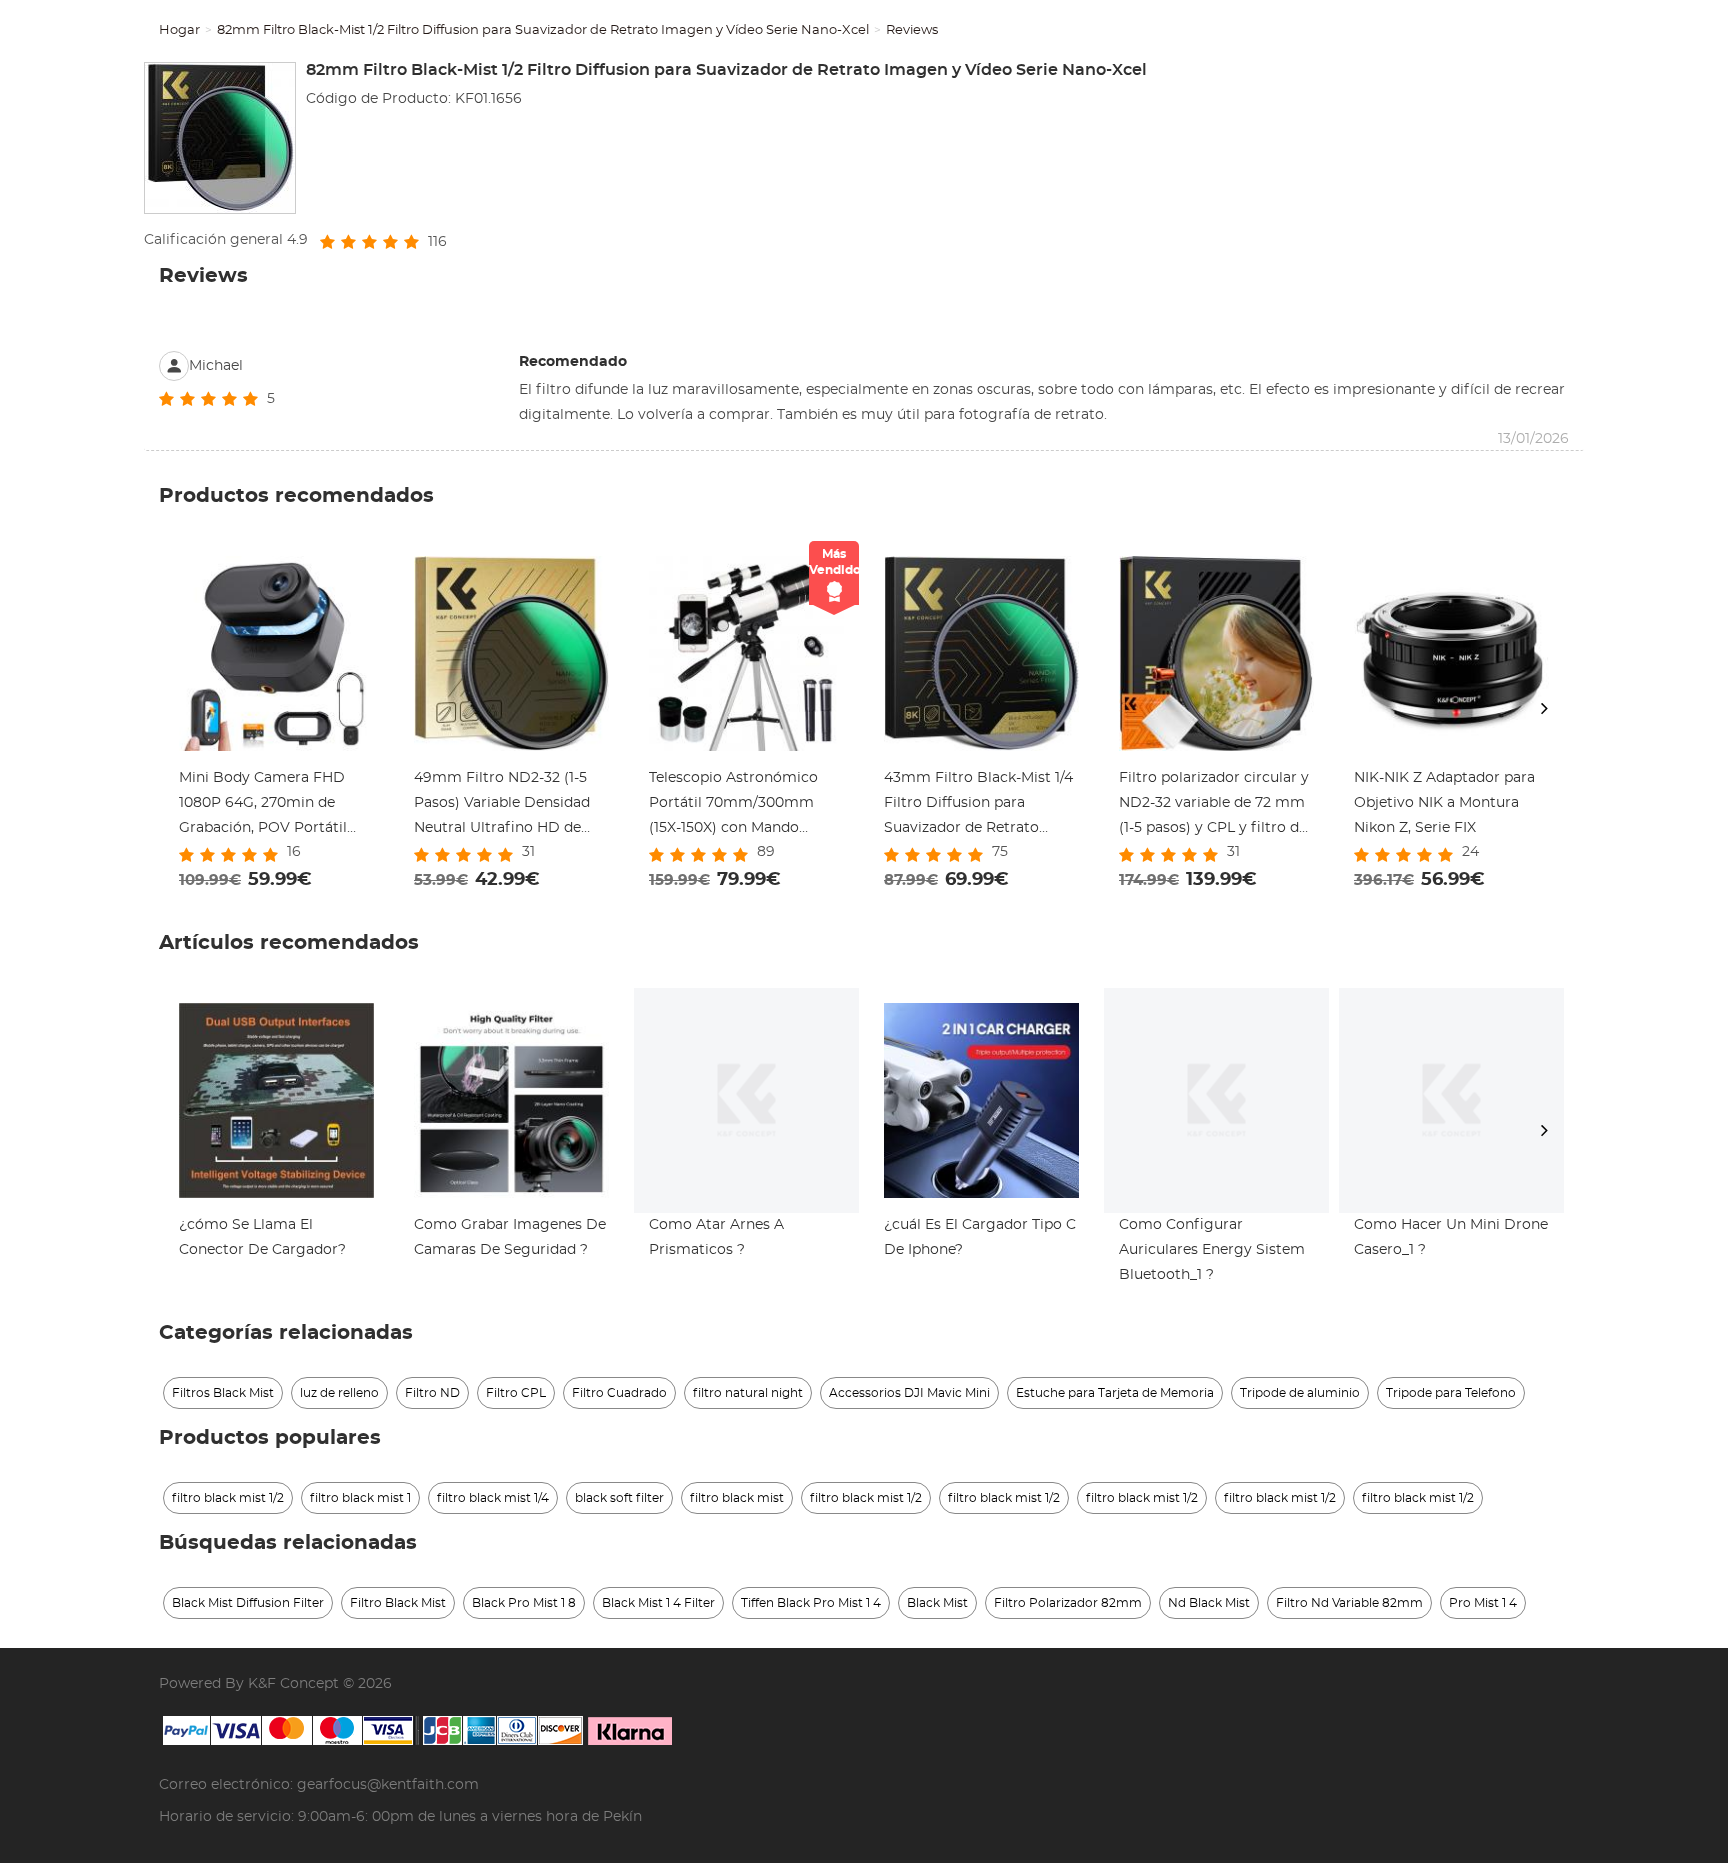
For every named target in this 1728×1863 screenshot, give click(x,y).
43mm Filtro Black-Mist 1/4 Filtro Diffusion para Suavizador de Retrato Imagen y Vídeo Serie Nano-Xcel (981, 806)
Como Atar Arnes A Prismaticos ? (716, 1237)
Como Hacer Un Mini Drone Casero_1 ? (1451, 1237)
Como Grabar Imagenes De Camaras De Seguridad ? (510, 1237)
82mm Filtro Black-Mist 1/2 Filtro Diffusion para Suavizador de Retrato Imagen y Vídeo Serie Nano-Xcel (543, 30)
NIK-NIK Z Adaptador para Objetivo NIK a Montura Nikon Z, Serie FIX (1444, 803)
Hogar (179, 30)
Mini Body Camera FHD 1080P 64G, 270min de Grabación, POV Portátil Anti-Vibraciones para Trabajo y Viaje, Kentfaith (266, 806)
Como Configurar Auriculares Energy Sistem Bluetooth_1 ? (1212, 1250)
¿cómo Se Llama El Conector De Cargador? (262, 1237)
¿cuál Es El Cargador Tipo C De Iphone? (980, 1237)
